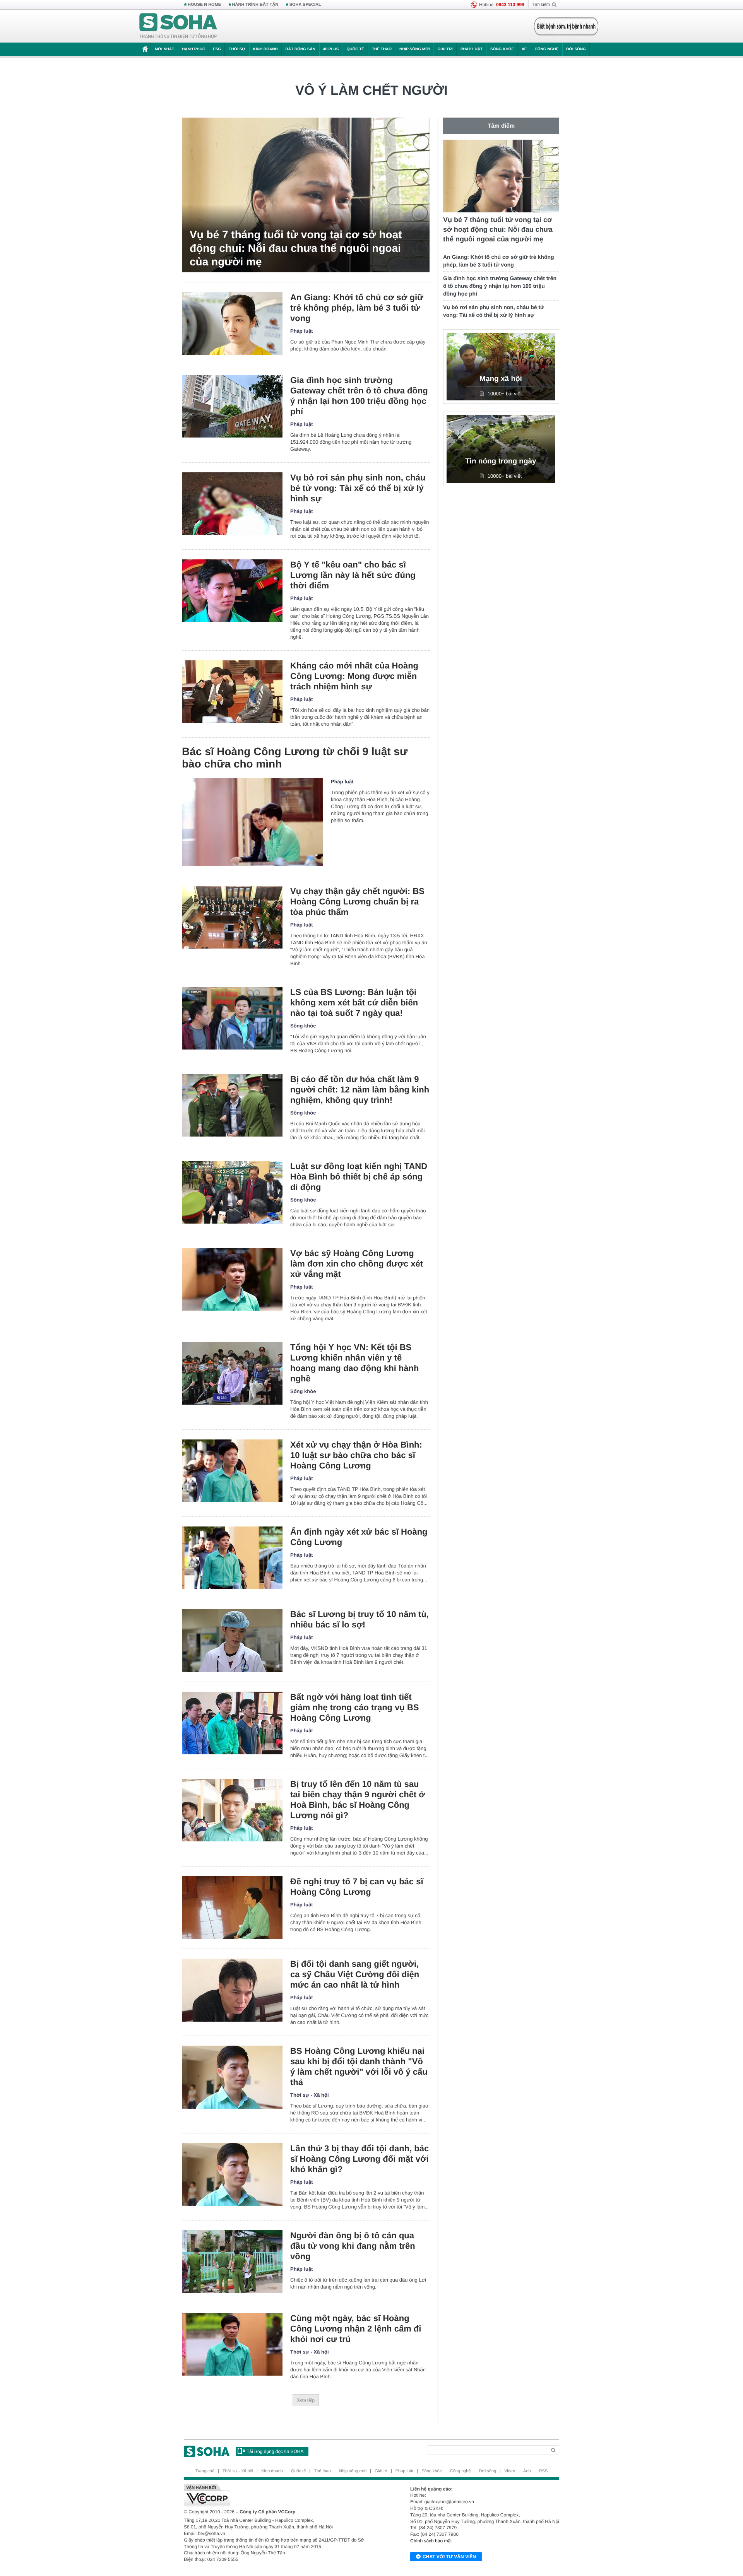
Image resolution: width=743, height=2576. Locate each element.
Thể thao (382, 49)
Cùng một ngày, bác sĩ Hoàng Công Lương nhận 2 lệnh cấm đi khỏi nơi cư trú (356, 2329)
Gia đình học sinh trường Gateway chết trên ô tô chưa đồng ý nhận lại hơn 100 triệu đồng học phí (359, 396)
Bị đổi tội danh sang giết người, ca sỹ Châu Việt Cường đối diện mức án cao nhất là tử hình (355, 1974)
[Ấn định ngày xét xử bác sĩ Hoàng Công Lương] (232, 1558)
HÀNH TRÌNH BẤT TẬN (255, 5)
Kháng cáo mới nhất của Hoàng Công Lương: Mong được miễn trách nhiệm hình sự (354, 676)
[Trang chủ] (178, 26)
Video (510, 2471)
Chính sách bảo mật (431, 2541)
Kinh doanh (265, 49)
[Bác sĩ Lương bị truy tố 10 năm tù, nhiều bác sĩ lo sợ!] (232, 1640)
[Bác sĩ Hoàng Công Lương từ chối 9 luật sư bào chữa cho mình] (253, 822)
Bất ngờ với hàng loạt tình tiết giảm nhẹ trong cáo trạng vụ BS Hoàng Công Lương (354, 1707)
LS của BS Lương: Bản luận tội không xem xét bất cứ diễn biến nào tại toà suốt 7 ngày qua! (354, 1003)
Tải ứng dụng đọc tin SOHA (275, 2451)
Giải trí (445, 49)
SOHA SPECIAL (305, 5)
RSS (544, 2471)
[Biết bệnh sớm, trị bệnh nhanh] (566, 26)
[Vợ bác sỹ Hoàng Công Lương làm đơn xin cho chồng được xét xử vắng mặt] (232, 1279)
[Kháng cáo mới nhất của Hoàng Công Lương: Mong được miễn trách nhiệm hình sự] (232, 692)
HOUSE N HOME (204, 5)
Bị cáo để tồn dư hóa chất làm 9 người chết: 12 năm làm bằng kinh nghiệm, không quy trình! (360, 1090)
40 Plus (331, 49)
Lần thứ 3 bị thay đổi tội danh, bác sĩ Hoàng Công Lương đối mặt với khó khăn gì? (360, 2159)
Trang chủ (205, 2471)
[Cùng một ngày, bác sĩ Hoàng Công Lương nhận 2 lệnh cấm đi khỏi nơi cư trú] (232, 2344)
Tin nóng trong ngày (501, 461)
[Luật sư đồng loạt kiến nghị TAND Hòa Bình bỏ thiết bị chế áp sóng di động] (232, 1192)
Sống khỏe (502, 49)
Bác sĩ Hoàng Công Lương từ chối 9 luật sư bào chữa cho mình (295, 758)
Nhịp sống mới (414, 49)
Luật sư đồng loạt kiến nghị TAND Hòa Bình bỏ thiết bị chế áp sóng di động (359, 1177)
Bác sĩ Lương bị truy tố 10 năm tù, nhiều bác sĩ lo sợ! (360, 1619)
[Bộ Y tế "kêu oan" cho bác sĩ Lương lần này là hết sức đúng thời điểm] (232, 591)
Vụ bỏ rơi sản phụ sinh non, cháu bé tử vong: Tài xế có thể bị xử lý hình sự (358, 488)
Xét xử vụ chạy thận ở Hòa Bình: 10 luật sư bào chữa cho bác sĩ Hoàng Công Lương (356, 1455)
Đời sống (576, 49)
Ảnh (527, 2471)
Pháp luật (472, 49)
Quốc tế (355, 49)
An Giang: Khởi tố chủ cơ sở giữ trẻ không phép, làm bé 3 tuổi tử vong (357, 308)
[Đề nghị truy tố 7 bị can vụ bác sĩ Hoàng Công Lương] (232, 1908)
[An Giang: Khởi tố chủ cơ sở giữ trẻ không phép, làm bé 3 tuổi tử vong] (232, 324)
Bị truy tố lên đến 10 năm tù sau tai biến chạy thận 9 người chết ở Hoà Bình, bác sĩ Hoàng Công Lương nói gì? (358, 1800)
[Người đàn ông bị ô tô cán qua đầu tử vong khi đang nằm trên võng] (232, 2262)
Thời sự (237, 49)
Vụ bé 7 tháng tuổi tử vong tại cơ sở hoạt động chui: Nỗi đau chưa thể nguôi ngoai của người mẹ (296, 248)
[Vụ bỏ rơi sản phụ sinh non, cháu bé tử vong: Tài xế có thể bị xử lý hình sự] (232, 504)
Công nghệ (546, 49)
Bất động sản (300, 49)
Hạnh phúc (193, 49)
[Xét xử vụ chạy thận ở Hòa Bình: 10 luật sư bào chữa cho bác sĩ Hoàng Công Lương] (232, 1471)
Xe (524, 49)
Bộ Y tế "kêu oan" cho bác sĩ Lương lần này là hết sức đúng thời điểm (353, 575)
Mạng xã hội (501, 379)
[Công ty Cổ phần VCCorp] (278, 2495)
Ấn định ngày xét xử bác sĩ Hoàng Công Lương (359, 1537)
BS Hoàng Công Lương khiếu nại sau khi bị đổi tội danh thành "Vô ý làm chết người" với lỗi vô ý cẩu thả (359, 2067)
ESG (217, 49)
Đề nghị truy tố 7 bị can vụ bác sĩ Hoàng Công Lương (357, 1887)
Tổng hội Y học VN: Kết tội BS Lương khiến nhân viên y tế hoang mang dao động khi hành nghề (354, 1363)
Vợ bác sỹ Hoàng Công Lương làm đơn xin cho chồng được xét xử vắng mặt (357, 1264)
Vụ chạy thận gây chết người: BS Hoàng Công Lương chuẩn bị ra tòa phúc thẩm (357, 902)
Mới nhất (164, 49)
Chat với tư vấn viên (449, 2557)
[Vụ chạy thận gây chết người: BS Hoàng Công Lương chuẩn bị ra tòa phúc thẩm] (232, 917)
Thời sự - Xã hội (310, 2095)
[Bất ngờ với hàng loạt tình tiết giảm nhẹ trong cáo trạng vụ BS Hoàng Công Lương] (232, 1723)
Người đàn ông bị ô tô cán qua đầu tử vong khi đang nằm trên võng (353, 2246)
